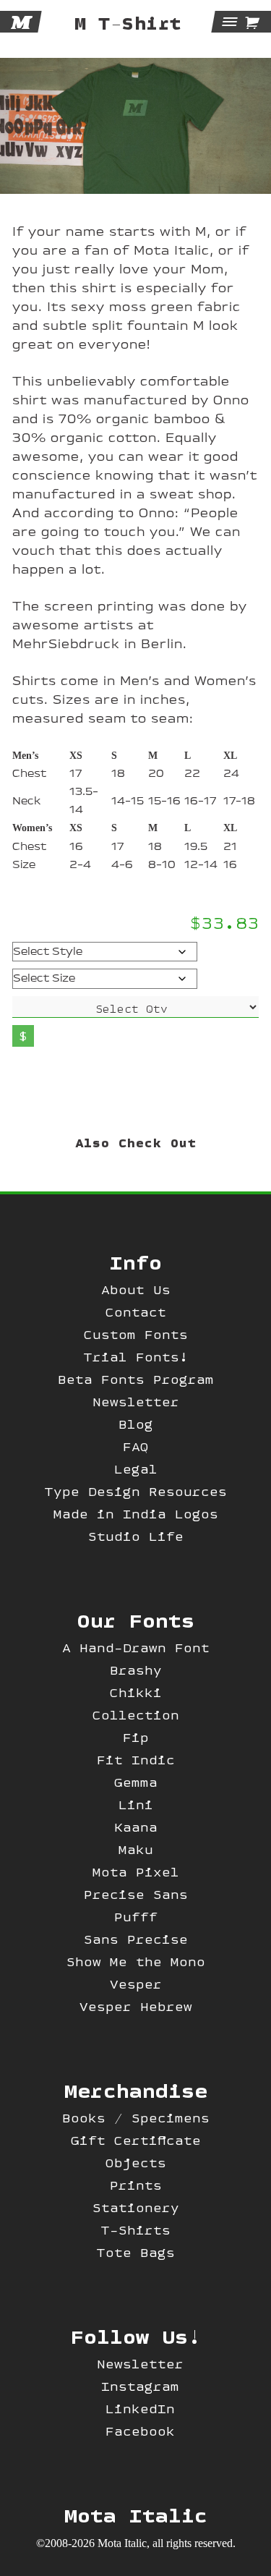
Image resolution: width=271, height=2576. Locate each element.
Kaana (136, 1827)
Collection (136, 1715)
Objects (136, 2163)
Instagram (140, 2386)
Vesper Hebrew (136, 2006)
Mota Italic (136, 2515)
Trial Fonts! (136, 1357)
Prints (136, 2185)
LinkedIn (140, 2409)
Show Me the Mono (136, 1961)
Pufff (136, 1917)
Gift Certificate (136, 2140)
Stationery (136, 2207)
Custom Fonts (136, 1334)
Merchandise (136, 2090)
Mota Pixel (136, 1872)
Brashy (136, 1670)
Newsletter (136, 1402)
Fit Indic (136, 1760)
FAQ (136, 1446)
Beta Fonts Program (136, 1379)
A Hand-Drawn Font (136, 1648)
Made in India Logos (136, 1514)
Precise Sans (136, 1894)
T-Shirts (136, 2230)
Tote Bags (136, 2252)
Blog (136, 1424)
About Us (136, 1289)
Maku (136, 1849)
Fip (136, 1737)
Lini (136, 1805)
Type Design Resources (136, 1491)
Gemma (136, 1782)
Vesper (136, 1984)
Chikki (136, 1692)
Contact (136, 1312)
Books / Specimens (136, 2118)
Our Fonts (136, 1620)
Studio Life (136, 1536)
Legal (136, 1469)
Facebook (140, 2431)
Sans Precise (136, 1939)
